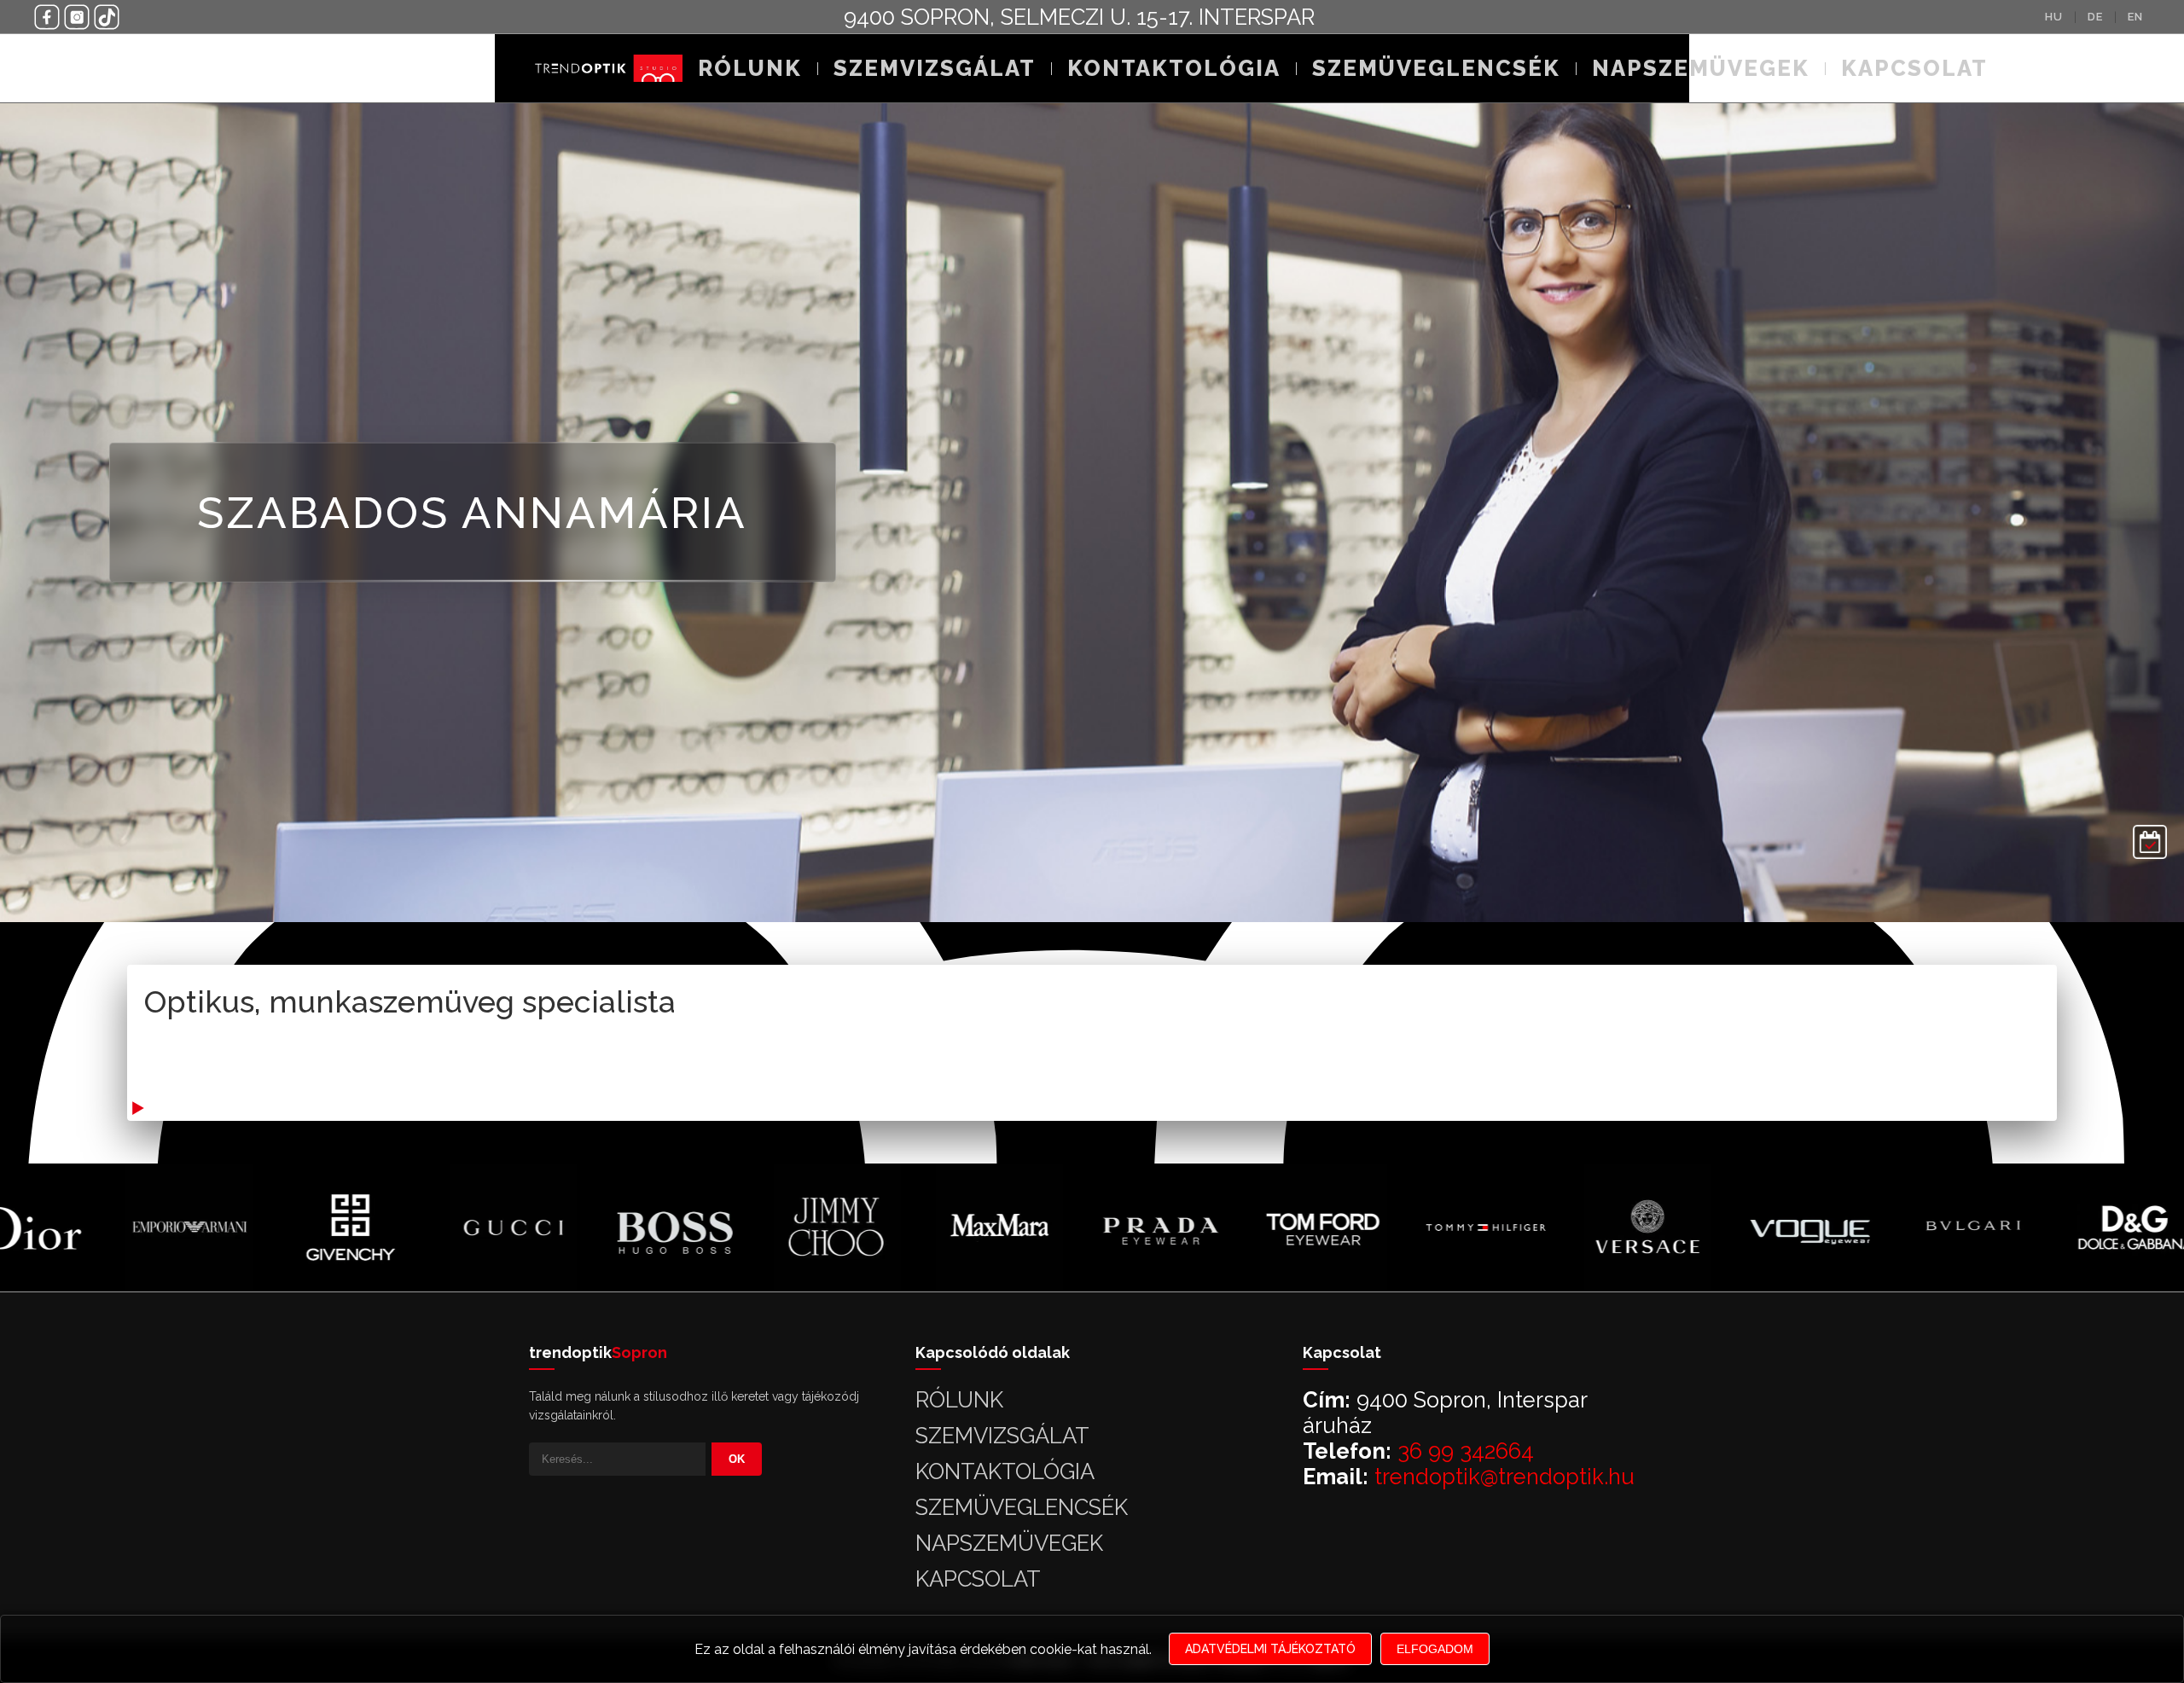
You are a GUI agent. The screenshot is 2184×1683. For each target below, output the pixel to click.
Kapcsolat (1914, 68)
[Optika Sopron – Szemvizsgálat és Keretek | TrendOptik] (606, 69)
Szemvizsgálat (935, 68)
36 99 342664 (1466, 1451)
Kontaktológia (1174, 68)
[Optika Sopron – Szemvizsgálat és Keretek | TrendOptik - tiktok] (107, 17)
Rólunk (750, 68)
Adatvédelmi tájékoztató (1270, 1649)
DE (2095, 17)
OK (737, 1459)
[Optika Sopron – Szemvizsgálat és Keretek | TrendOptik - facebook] (47, 17)
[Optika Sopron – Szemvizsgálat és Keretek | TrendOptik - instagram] (77, 17)
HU (2054, 17)
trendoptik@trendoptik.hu (1504, 1477)
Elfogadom (1435, 1649)
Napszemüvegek (1701, 68)
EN (2135, 17)
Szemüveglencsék (1436, 68)
